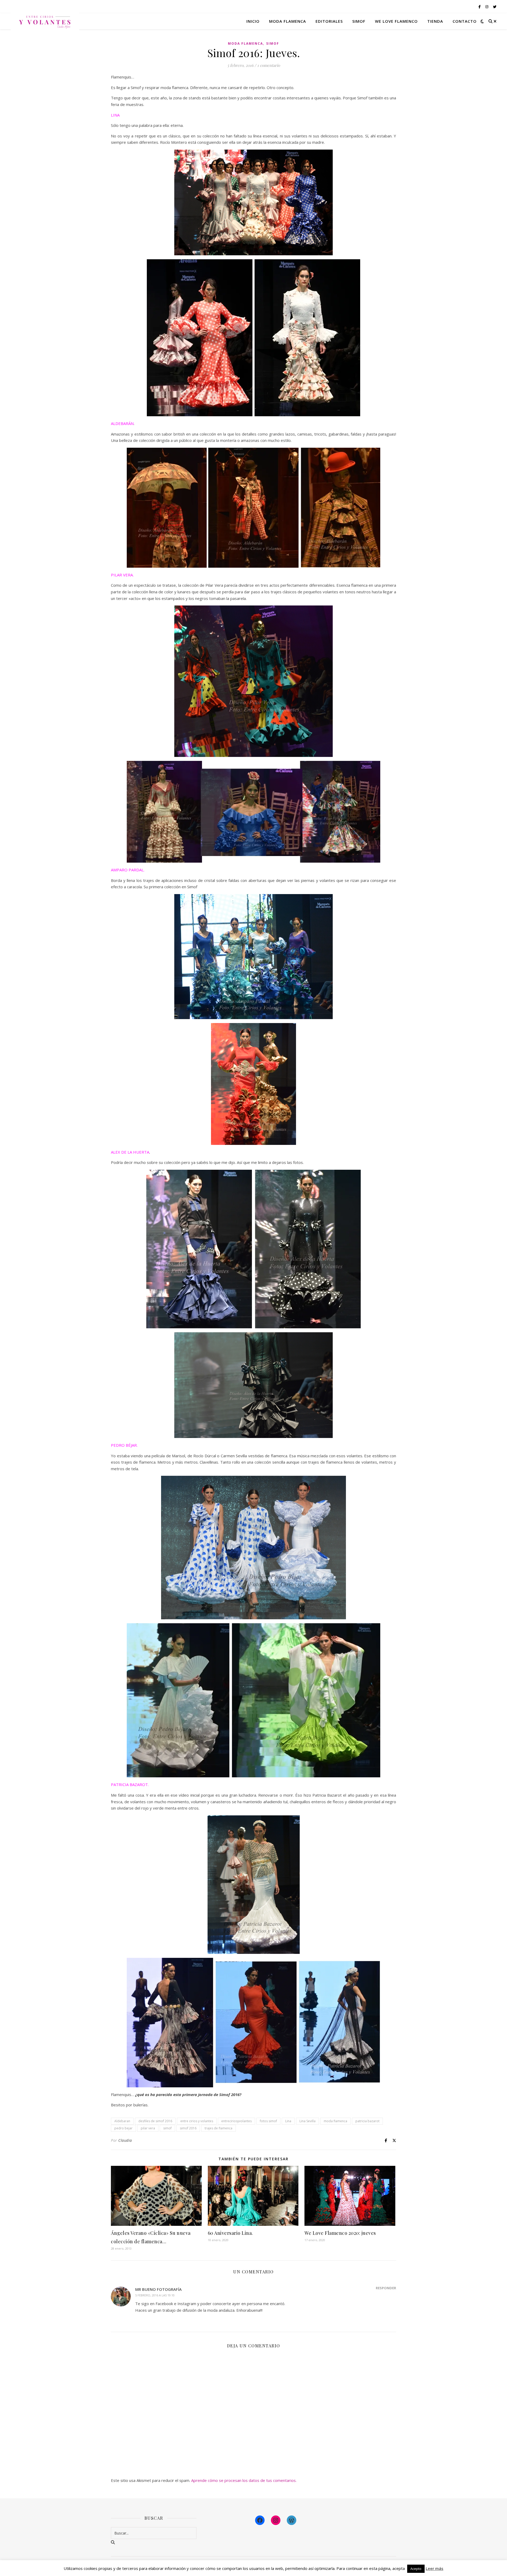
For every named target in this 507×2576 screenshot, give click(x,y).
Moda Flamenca (245, 43)
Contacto (465, 21)
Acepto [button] (416, 2569)
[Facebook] (260, 2520)
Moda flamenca (288, 21)
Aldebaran (122, 2121)
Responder (386, 2288)
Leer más (435, 2568)
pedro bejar (123, 2128)
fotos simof (268, 2121)
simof (167, 2128)
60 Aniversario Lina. (230, 2233)
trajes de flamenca (219, 2128)
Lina (288, 2121)
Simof (359, 21)
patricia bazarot (367, 2121)
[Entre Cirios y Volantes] (45, 21)
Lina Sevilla (308, 2121)
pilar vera (148, 2128)
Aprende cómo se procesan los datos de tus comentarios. (244, 2480)
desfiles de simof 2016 (155, 2121)
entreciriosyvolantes (236, 2121)
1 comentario (269, 65)
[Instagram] (276, 2520)
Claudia (125, 2140)
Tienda (435, 21)
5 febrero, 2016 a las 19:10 (155, 2295)
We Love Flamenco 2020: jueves (340, 2233)
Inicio (253, 21)
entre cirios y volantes (197, 2121)
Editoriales (329, 21)
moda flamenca (335, 2121)
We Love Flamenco (396, 21)
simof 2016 (188, 2128)
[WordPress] (292, 2520)
